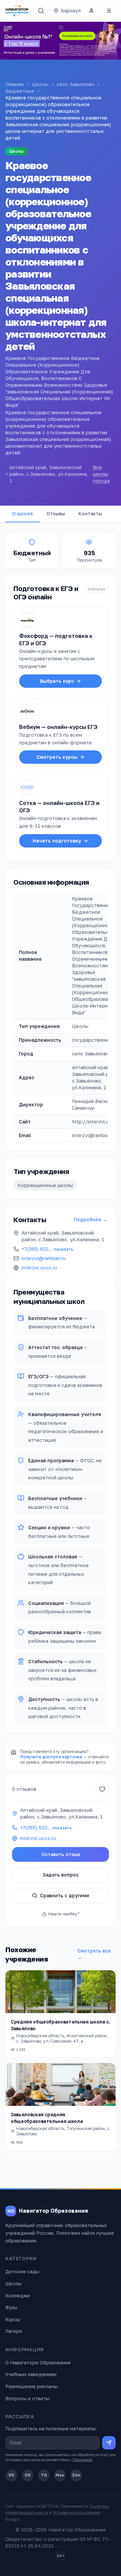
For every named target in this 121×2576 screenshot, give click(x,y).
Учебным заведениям (31, 2374)
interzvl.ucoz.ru (39, 1268)
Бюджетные (20, 91)
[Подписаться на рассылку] (109, 2443)
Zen (76, 2475)
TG (44, 2475)
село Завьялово (76, 84)
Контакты (90, 513)
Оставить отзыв (61, 1854)
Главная (14, 84)
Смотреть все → (94, 1954)
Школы (40, 84)
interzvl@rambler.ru (44, 1258)
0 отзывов (24, 1789)
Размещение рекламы (32, 2386)
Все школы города (101, 474)
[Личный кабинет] (91, 11)
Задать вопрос (61, 1875)
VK (11, 2475)
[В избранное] (102, 1789)
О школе (23, 513)
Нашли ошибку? (64, 1914)
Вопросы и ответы (27, 2398)
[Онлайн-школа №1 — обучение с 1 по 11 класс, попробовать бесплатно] (61, 41)
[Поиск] (41, 11)
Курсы (13, 2319)
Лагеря (14, 2331)
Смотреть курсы (57, 757)
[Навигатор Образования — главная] (17, 11)
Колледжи (18, 2296)
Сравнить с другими (65, 1895)
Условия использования (76, 2513)
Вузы (11, 2307)
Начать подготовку (57, 841)
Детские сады (22, 2271)
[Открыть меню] (109, 11)
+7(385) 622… (47, 1249)
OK (28, 2475)
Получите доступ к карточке (51, 1757)
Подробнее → (91, 1219)
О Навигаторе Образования (38, 2363)
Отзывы (56, 513)
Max (60, 2475)
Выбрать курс (57, 681)
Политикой (82, 2460)
